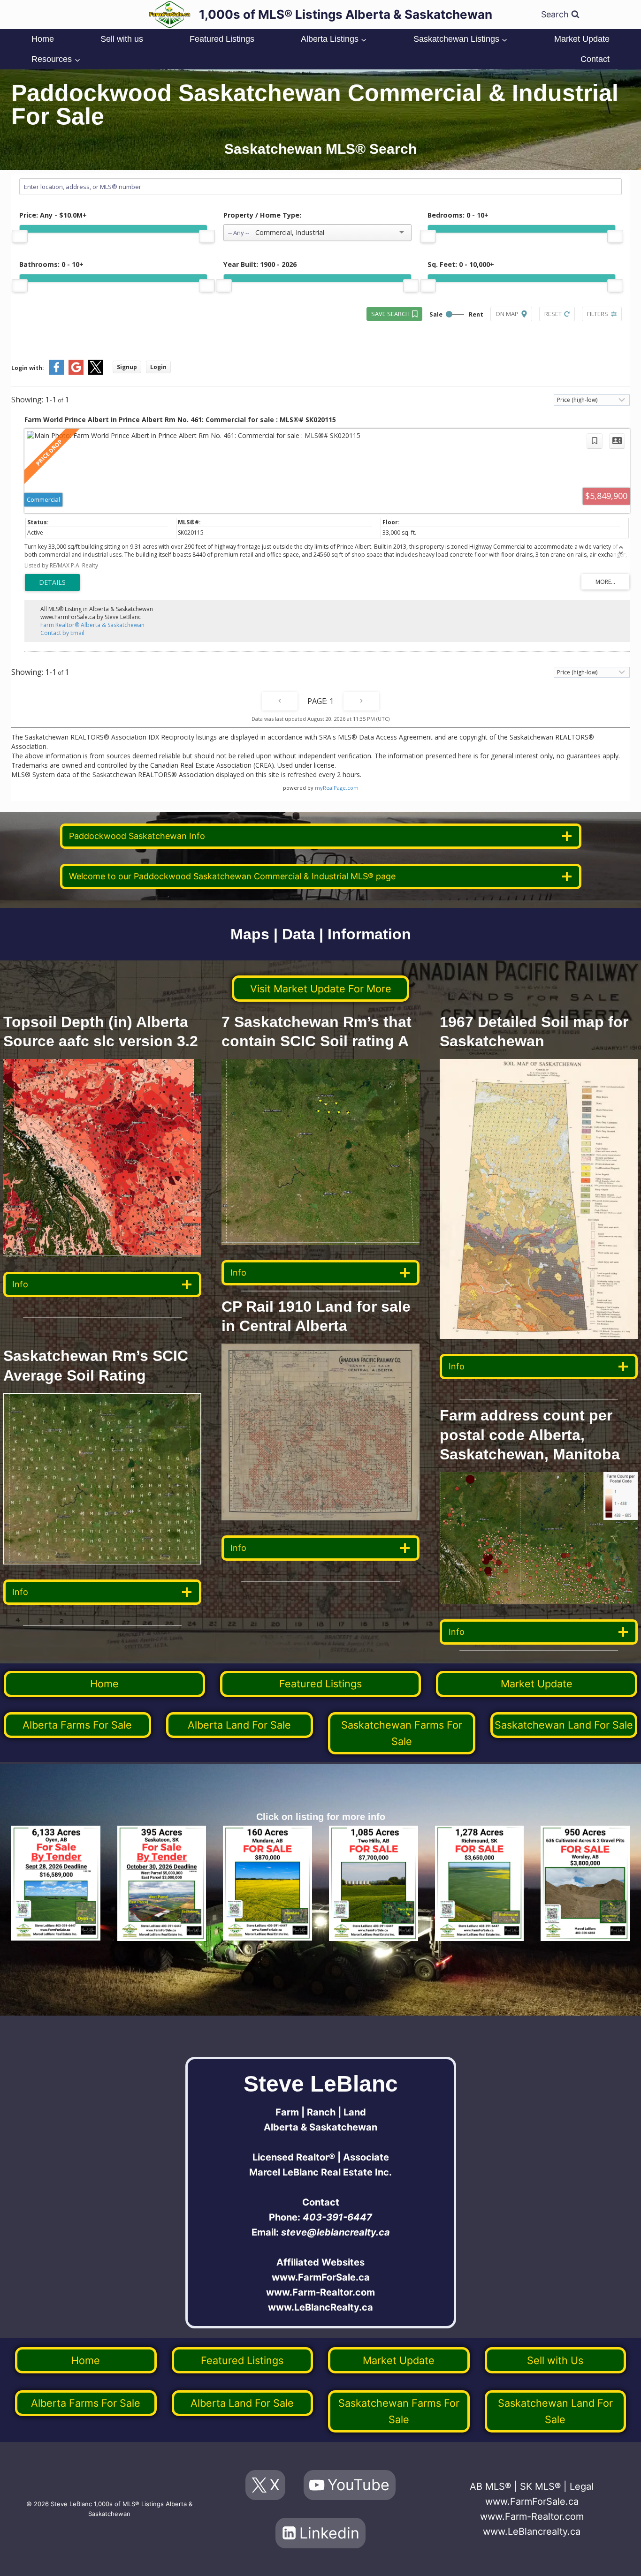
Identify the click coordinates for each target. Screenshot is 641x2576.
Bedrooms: (458, 215)
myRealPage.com (337, 788)
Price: (53, 215)
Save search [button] (390, 314)
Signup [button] (127, 367)
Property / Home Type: (262, 215)
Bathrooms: (51, 264)
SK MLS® (540, 2486)
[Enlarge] (189, 1405)
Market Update (582, 39)
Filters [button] (598, 314)
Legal (582, 2486)
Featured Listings (222, 39)
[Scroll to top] (619, 2559)
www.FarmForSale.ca (321, 2277)
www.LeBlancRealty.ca (320, 2307)
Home (43, 39)
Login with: (28, 368)
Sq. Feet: (461, 264)
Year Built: (260, 264)
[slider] (20, 236)
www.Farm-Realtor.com (320, 2292)
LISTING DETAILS (52, 582)
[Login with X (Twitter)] (96, 373)
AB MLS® (490, 2486)
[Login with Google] (76, 373)
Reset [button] (553, 314)
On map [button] (507, 314)
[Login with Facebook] (56, 373)
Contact (595, 59)
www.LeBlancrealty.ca (532, 2531)
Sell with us (122, 39)
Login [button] (158, 367)
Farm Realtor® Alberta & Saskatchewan (92, 625)
